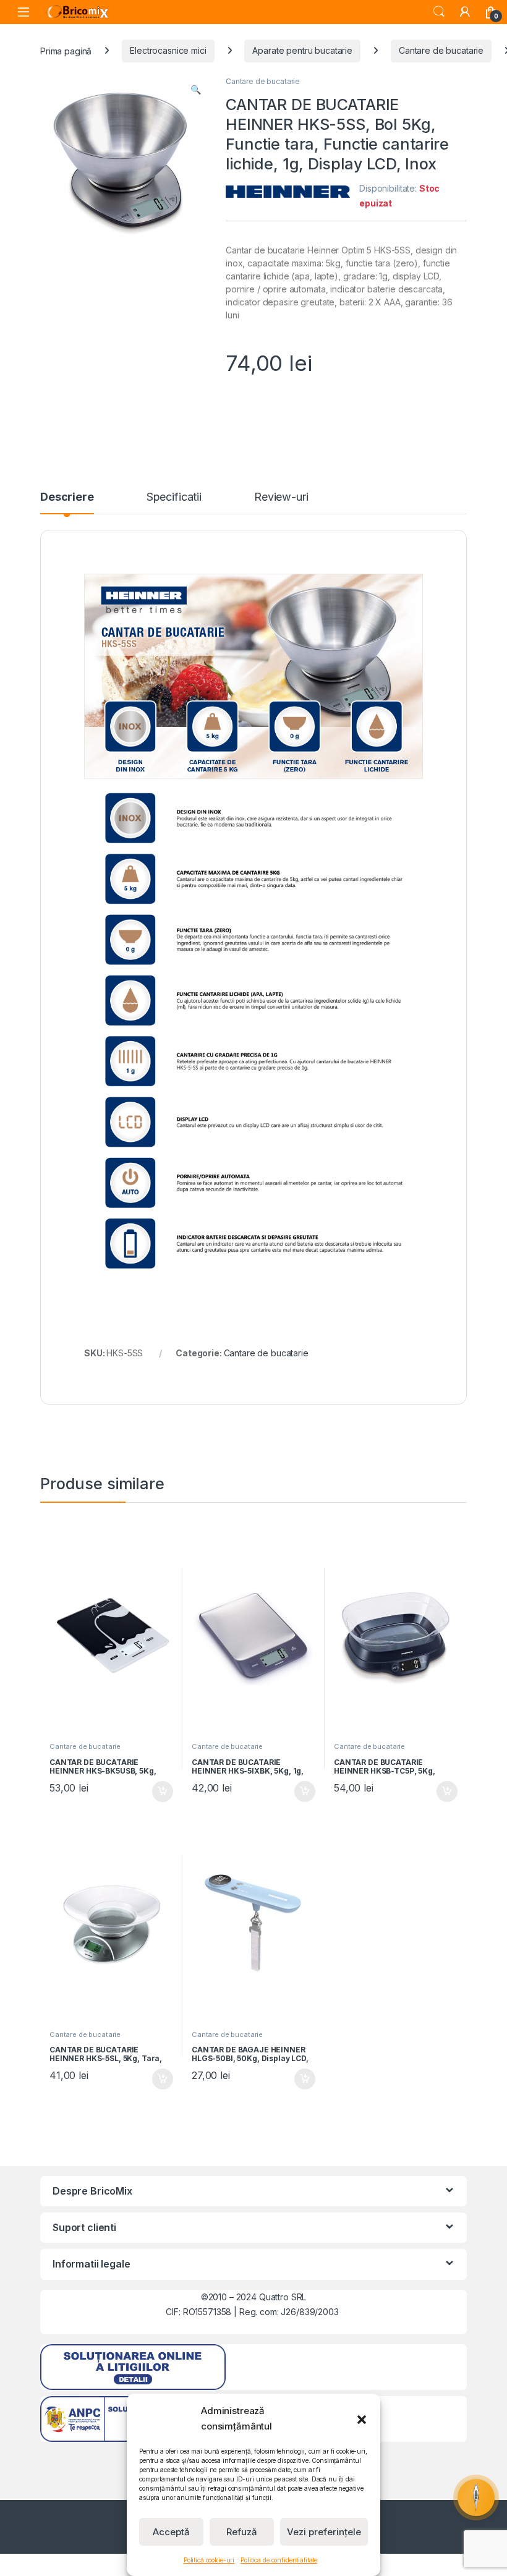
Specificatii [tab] (174, 497)
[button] (362, 2418)
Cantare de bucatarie (441, 50)
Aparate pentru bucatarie (302, 50)
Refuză (242, 2532)
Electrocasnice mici (168, 50)
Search (439, 12)
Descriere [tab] (67, 497)
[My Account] (465, 12)
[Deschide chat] (476, 2497)
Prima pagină (66, 50)
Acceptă (171, 2532)
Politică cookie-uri (209, 2560)
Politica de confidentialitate (279, 2560)
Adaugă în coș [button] (158, 1792)
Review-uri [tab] (281, 497)
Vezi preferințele (324, 2532)
